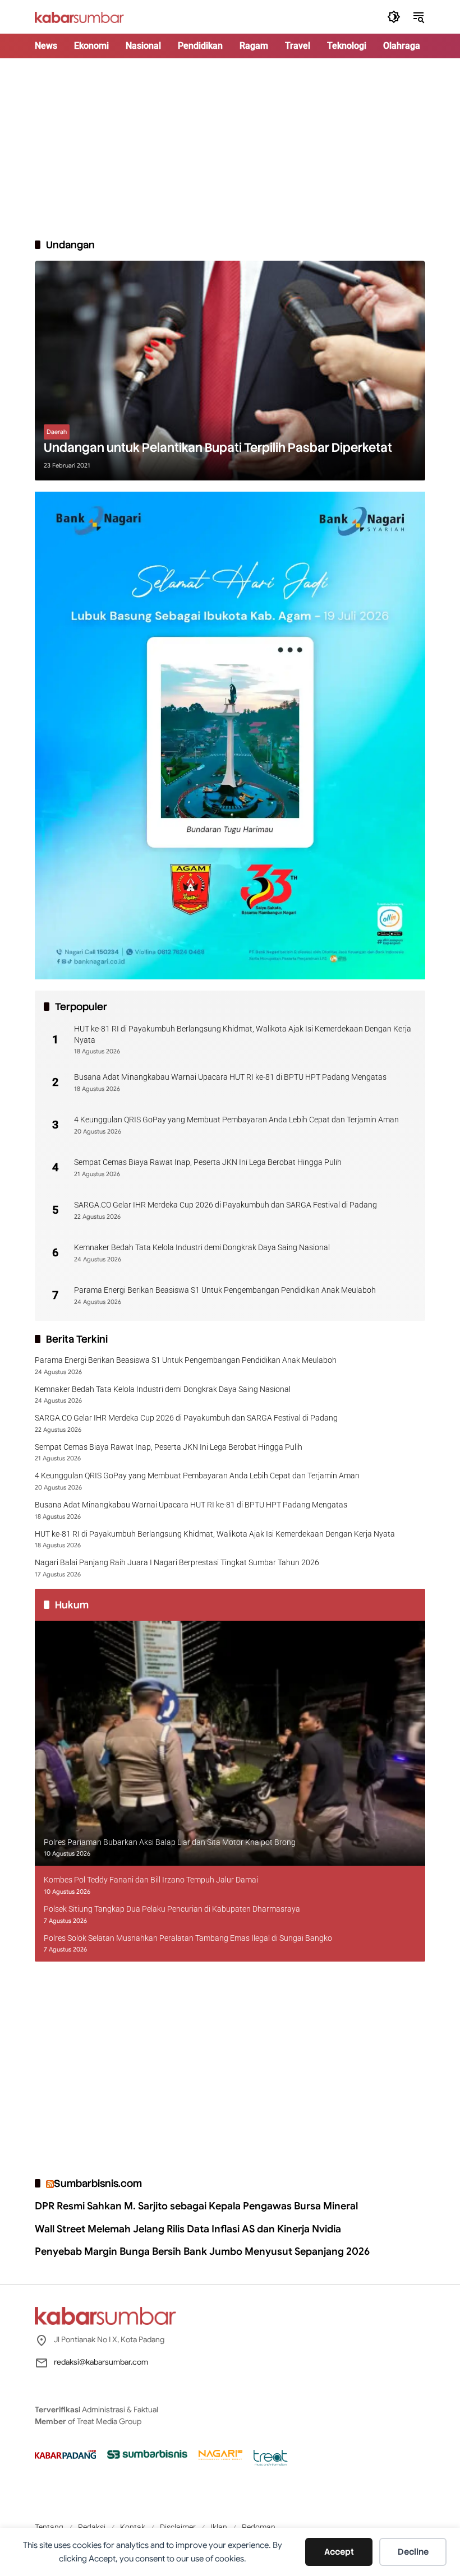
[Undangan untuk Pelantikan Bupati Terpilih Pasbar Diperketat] (230, 371)
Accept (339, 2552)
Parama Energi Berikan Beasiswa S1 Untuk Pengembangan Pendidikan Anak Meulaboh (225, 1290)
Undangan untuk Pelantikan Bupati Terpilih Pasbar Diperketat (218, 448)
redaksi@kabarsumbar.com (101, 2362)
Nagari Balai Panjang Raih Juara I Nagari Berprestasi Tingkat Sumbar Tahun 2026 (177, 1562)
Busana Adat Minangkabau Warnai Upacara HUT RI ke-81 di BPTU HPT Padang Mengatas (230, 1077)
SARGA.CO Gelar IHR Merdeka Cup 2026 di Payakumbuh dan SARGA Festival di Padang (226, 1205)
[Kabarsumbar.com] (79, 16)
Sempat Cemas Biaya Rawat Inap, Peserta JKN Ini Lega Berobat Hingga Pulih (208, 1162)
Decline (413, 2552)
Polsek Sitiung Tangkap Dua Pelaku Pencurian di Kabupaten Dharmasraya (172, 1909)
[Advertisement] (230, 148)
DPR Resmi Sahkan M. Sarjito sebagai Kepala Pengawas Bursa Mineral (196, 2206)
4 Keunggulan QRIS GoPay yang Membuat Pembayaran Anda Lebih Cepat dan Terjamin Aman (236, 1120)
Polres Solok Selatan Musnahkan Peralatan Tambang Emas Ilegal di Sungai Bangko (188, 1938)
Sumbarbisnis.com (98, 2183)
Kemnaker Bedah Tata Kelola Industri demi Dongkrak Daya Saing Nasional (202, 1247)
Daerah (57, 432)
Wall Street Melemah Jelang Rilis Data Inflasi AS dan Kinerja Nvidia (188, 2229)
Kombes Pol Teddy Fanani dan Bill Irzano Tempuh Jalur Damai (151, 1880)
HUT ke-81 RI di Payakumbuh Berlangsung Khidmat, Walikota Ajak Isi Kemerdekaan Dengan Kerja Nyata (243, 1034)
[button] (394, 17)
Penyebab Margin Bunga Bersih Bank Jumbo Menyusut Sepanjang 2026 (202, 2251)
